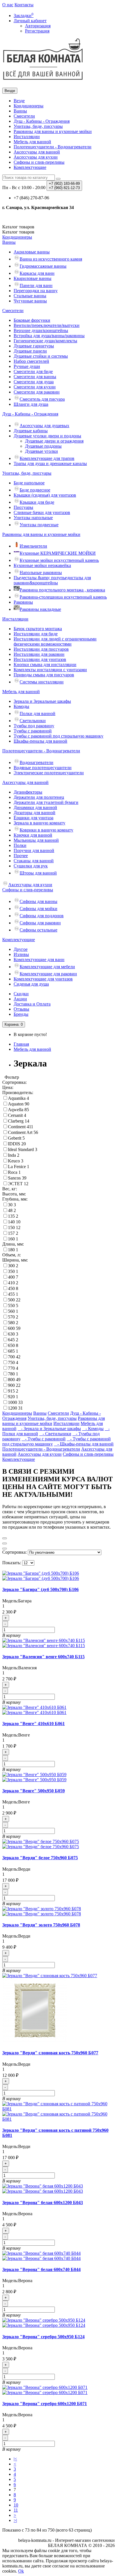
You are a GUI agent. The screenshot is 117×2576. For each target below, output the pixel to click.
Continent (17, 1127)
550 (12, 1306)
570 (12, 1317)
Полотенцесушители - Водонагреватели (53, 147)
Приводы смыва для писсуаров (44, 675)
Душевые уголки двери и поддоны (47, 436)
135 (12, 1216)
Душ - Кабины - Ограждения (42, 121)
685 (12, 1351)
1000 (13, 1402)
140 (12, 1222)
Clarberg (16, 1121)
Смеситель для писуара (42, 399)
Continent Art (21, 1132)
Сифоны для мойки (38, 909)
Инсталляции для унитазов (40, 659)
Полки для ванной (37, 713)
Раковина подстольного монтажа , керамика (62, 590)
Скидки (21, 994)
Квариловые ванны (33, 278)
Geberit (15, 1138)
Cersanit (16, 1115)
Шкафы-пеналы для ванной (40, 741)
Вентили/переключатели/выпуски (47, 325)
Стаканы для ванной (34, 861)
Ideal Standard (21, 1149)
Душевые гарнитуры (34, 346)
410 (12, 1283)
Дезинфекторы (28, 792)
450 (12, 1288)
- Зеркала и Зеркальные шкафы (49, 1429)
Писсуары (23, 507)
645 (12, 1340)
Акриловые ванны (32, 252)
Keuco (14, 1161)
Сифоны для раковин (40, 923)
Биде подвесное (35, 490)
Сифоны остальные (38, 930)
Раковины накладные (40, 609)
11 (16, 2510)
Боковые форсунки (32, 320)
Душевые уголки (41, 451)
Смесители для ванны (35, 377)
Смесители (24, 116)
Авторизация (38, 26)
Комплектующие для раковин (48, 974)
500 (12, 1300)
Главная (21, 1044)
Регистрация (37, 31)
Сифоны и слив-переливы (39, 162)
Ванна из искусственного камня (51, 259)
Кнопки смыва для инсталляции (45, 665)
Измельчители (33, 546)
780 (12, 1374)
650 (12, 1345)
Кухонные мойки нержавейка (42, 565)
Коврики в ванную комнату (46, 830)
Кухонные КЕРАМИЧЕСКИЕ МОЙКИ (58, 553)
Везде (19, 101)
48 (11, 1210)
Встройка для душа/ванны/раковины (49, 336)
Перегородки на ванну (36, 291)
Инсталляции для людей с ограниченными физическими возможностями (55, 641)
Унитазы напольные (33, 518)
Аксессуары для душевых (44, 426)
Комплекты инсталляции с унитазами (50, 670)
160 (12, 1239)
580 (12, 1323)
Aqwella (16, 1110)
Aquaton (16, 1104)
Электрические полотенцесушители (49, 773)
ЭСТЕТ (16, 1184)
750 (12, 1362)
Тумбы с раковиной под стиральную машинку (58, 736)
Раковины (23, 602)
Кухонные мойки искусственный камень (59, 560)
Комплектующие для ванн (39, 960)
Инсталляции (27, 137)
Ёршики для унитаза (34, 818)
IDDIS (15, 1144)
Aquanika (17, 1098)
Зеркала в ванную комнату (39, 823)
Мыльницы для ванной (36, 840)
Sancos (15, 1178)
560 (12, 1311)
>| (15, 2520)
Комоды (21, 706)
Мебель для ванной (32, 142)
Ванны (20, 111)
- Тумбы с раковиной (44, 1439)
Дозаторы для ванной (35, 813)
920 (12, 1397)
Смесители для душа (34, 382)
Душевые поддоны (43, 446)
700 (12, 1357)
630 (12, 1334)
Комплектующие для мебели (47, 967)
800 (12, 1380)
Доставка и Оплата (32, 1004)
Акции (20, 999)
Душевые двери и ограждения (54, 441)
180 (12, 1250)
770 (12, 1368)
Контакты (24, 5)
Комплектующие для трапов (47, 458)
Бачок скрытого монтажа (38, 629)
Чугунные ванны (30, 301)
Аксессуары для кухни (36, 157)
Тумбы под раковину (34, 726)
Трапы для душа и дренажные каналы (50, 463)
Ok (21, 2571)
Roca (13, 1172)
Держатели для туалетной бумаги (46, 802)
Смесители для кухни (35, 387)
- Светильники (55, 1434)
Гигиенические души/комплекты (45, 341)
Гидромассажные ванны (43, 266)
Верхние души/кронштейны (41, 330)
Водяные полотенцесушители (43, 768)
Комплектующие (30, 167)
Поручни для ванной (34, 850)
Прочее (21, 856)
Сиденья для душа (31, 984)
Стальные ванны (30, 296)
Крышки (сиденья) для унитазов (45, 495)
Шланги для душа (31, 404)
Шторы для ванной (38, 873)
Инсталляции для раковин (39, 654)
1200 (13, 1408)
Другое (21, 949)
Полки (20, 845)
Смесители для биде (33, 371)
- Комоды (93, 1429)
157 (12, 1233)
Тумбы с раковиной (33, 731)
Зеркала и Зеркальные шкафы (42, 701)
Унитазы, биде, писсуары (38, 126)
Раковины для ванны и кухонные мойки (53, 131)
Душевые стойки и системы (41, 356)
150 (12, 1227)
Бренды (21, 1014)
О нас (8, 5)
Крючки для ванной (33, 835)
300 (12, 1266)
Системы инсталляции (42, 682)
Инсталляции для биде (36, 634)
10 (16, 2505)
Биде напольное (29, 483)
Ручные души (27, 366)
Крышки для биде (37, 502)
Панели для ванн (36, 285)
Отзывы (21, 1009)
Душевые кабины (31, 431)
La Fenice (17, 1167)
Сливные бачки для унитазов (42, 512)
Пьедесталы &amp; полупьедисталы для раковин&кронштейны (52, 580)
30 (11, 1205)
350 (12, 1271)
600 (12, 1328)
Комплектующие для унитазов (43, 979)
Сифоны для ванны (38, 901)
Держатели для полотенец (39, 797)
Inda (12, 1155)
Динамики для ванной (35, 807)
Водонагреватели (36, 762)
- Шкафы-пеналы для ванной (84, 1444)
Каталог (18, 232)
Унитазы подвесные (39, 525)
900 (12, 1385)
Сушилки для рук (31, 866)
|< (15, 2459)
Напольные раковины (41, 573)
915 (12, 1391)
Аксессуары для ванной (37, 152)
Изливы (21, 954)
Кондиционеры (29, 106)
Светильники (33, 721)
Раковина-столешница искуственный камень (63, 597)
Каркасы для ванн (37, 273)
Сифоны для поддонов (42, 916)
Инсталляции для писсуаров (41, 649)
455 (12, 1294)
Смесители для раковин (37, 392)
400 (12, 1277)
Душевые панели (30, 351)
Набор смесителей (31, 361)
